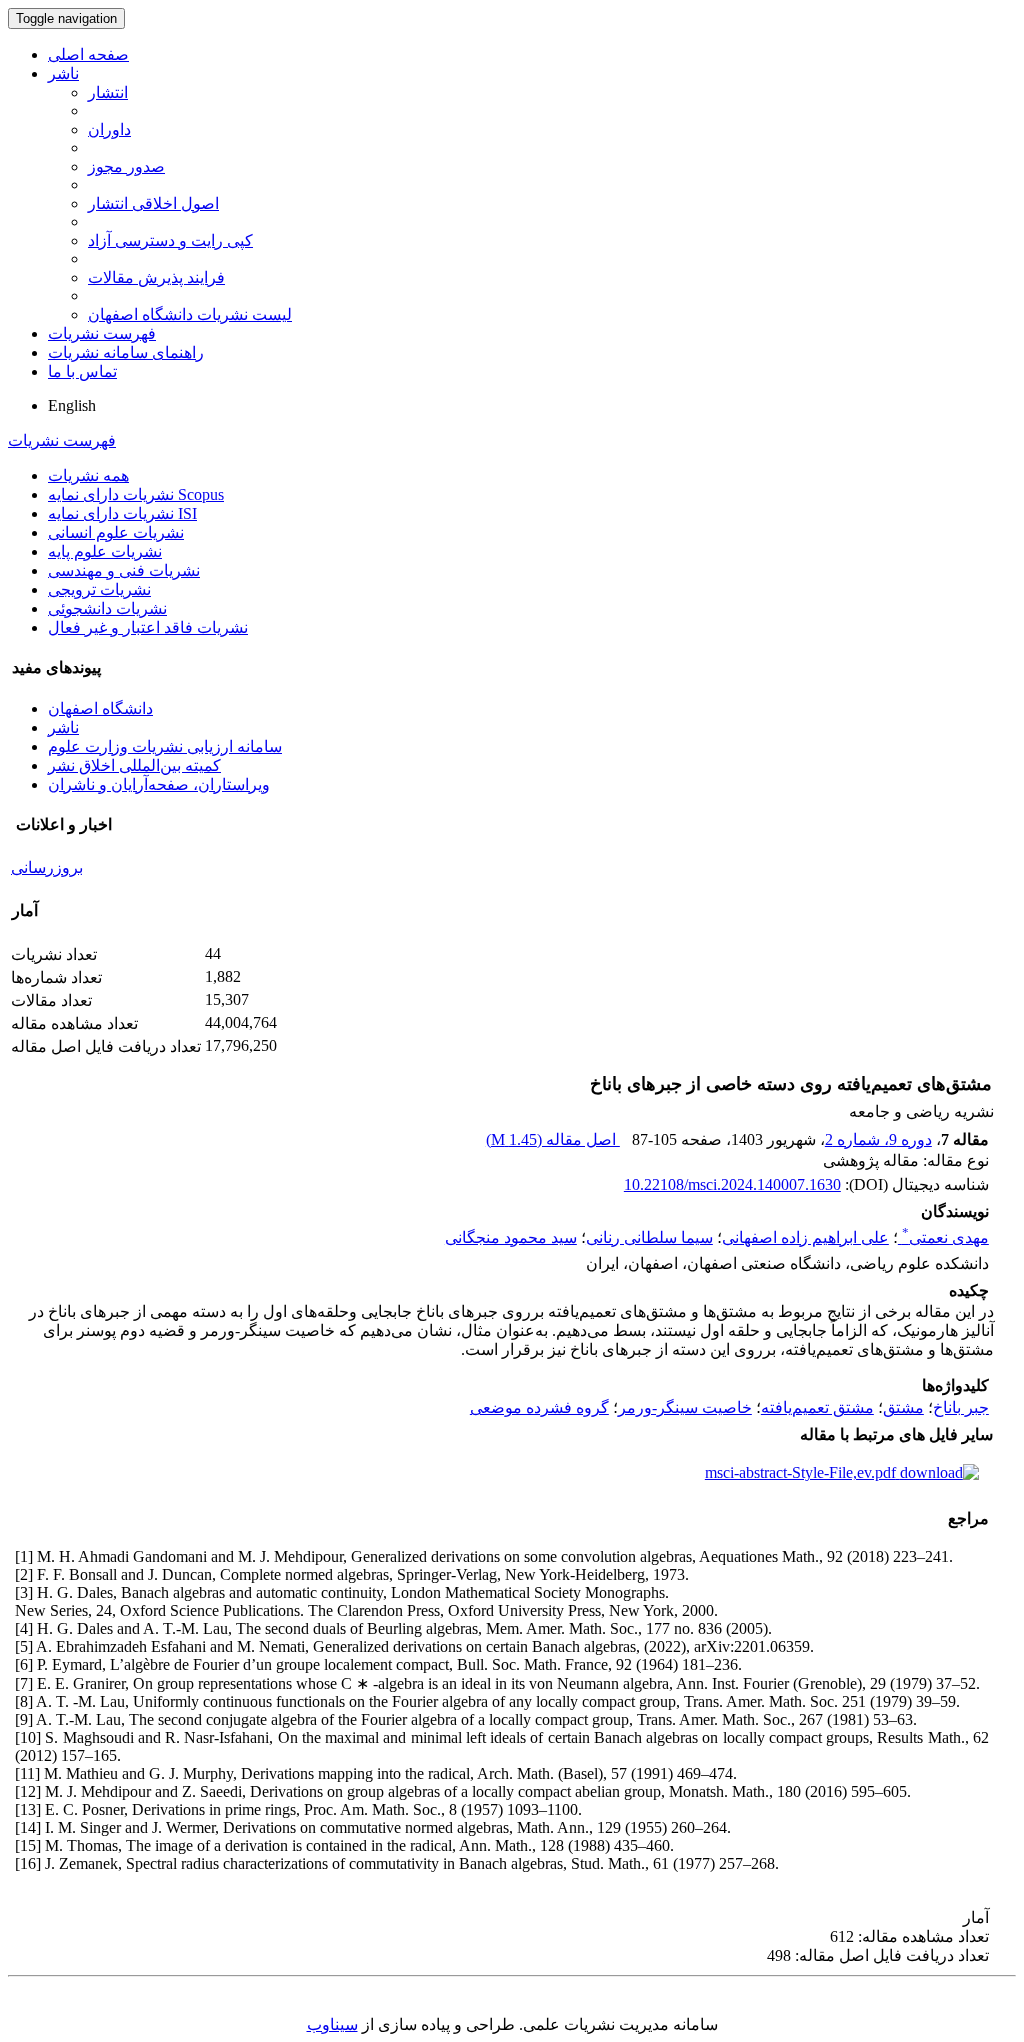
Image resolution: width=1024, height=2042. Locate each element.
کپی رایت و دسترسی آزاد (170, 240)
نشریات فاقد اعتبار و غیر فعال (148, 627)
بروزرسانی (47, 867)
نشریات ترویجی (99, 589)
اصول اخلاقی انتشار (153, 203)
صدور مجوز (126, 166)
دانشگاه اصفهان (100, 708)
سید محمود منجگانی (511, 1237)
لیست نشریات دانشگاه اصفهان (190, 314)
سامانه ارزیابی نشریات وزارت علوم (165, 746)
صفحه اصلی (88, 54)
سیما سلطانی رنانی (649, 1237)
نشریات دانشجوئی (107, 608)
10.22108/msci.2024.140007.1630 (732, 1184)
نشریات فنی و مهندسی (124, 570)
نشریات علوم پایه (105, 551)
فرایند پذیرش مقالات (156, 277)
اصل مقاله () (553, 1139)
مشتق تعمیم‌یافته (817, 1407)
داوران (109, 129)
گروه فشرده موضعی (539, 1407)
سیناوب (332, 2024)
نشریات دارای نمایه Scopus (136, 494)
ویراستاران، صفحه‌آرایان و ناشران (159, 784)
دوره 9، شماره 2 (878, 1139)
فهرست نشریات (102, 333)
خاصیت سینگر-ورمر (685, 1407)
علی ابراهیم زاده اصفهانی (805, 1237)
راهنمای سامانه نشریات (126, 352)
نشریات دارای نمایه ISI (122, 513)
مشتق (903, 1407)
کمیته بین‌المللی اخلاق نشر (134, 765)
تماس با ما (82, 371)
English (72, 405)
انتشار (108, 92)
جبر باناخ (961, 1407)
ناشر (63, 73)
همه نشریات (88, 475)
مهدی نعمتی (945, 1237)
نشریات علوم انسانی (116, 532)
